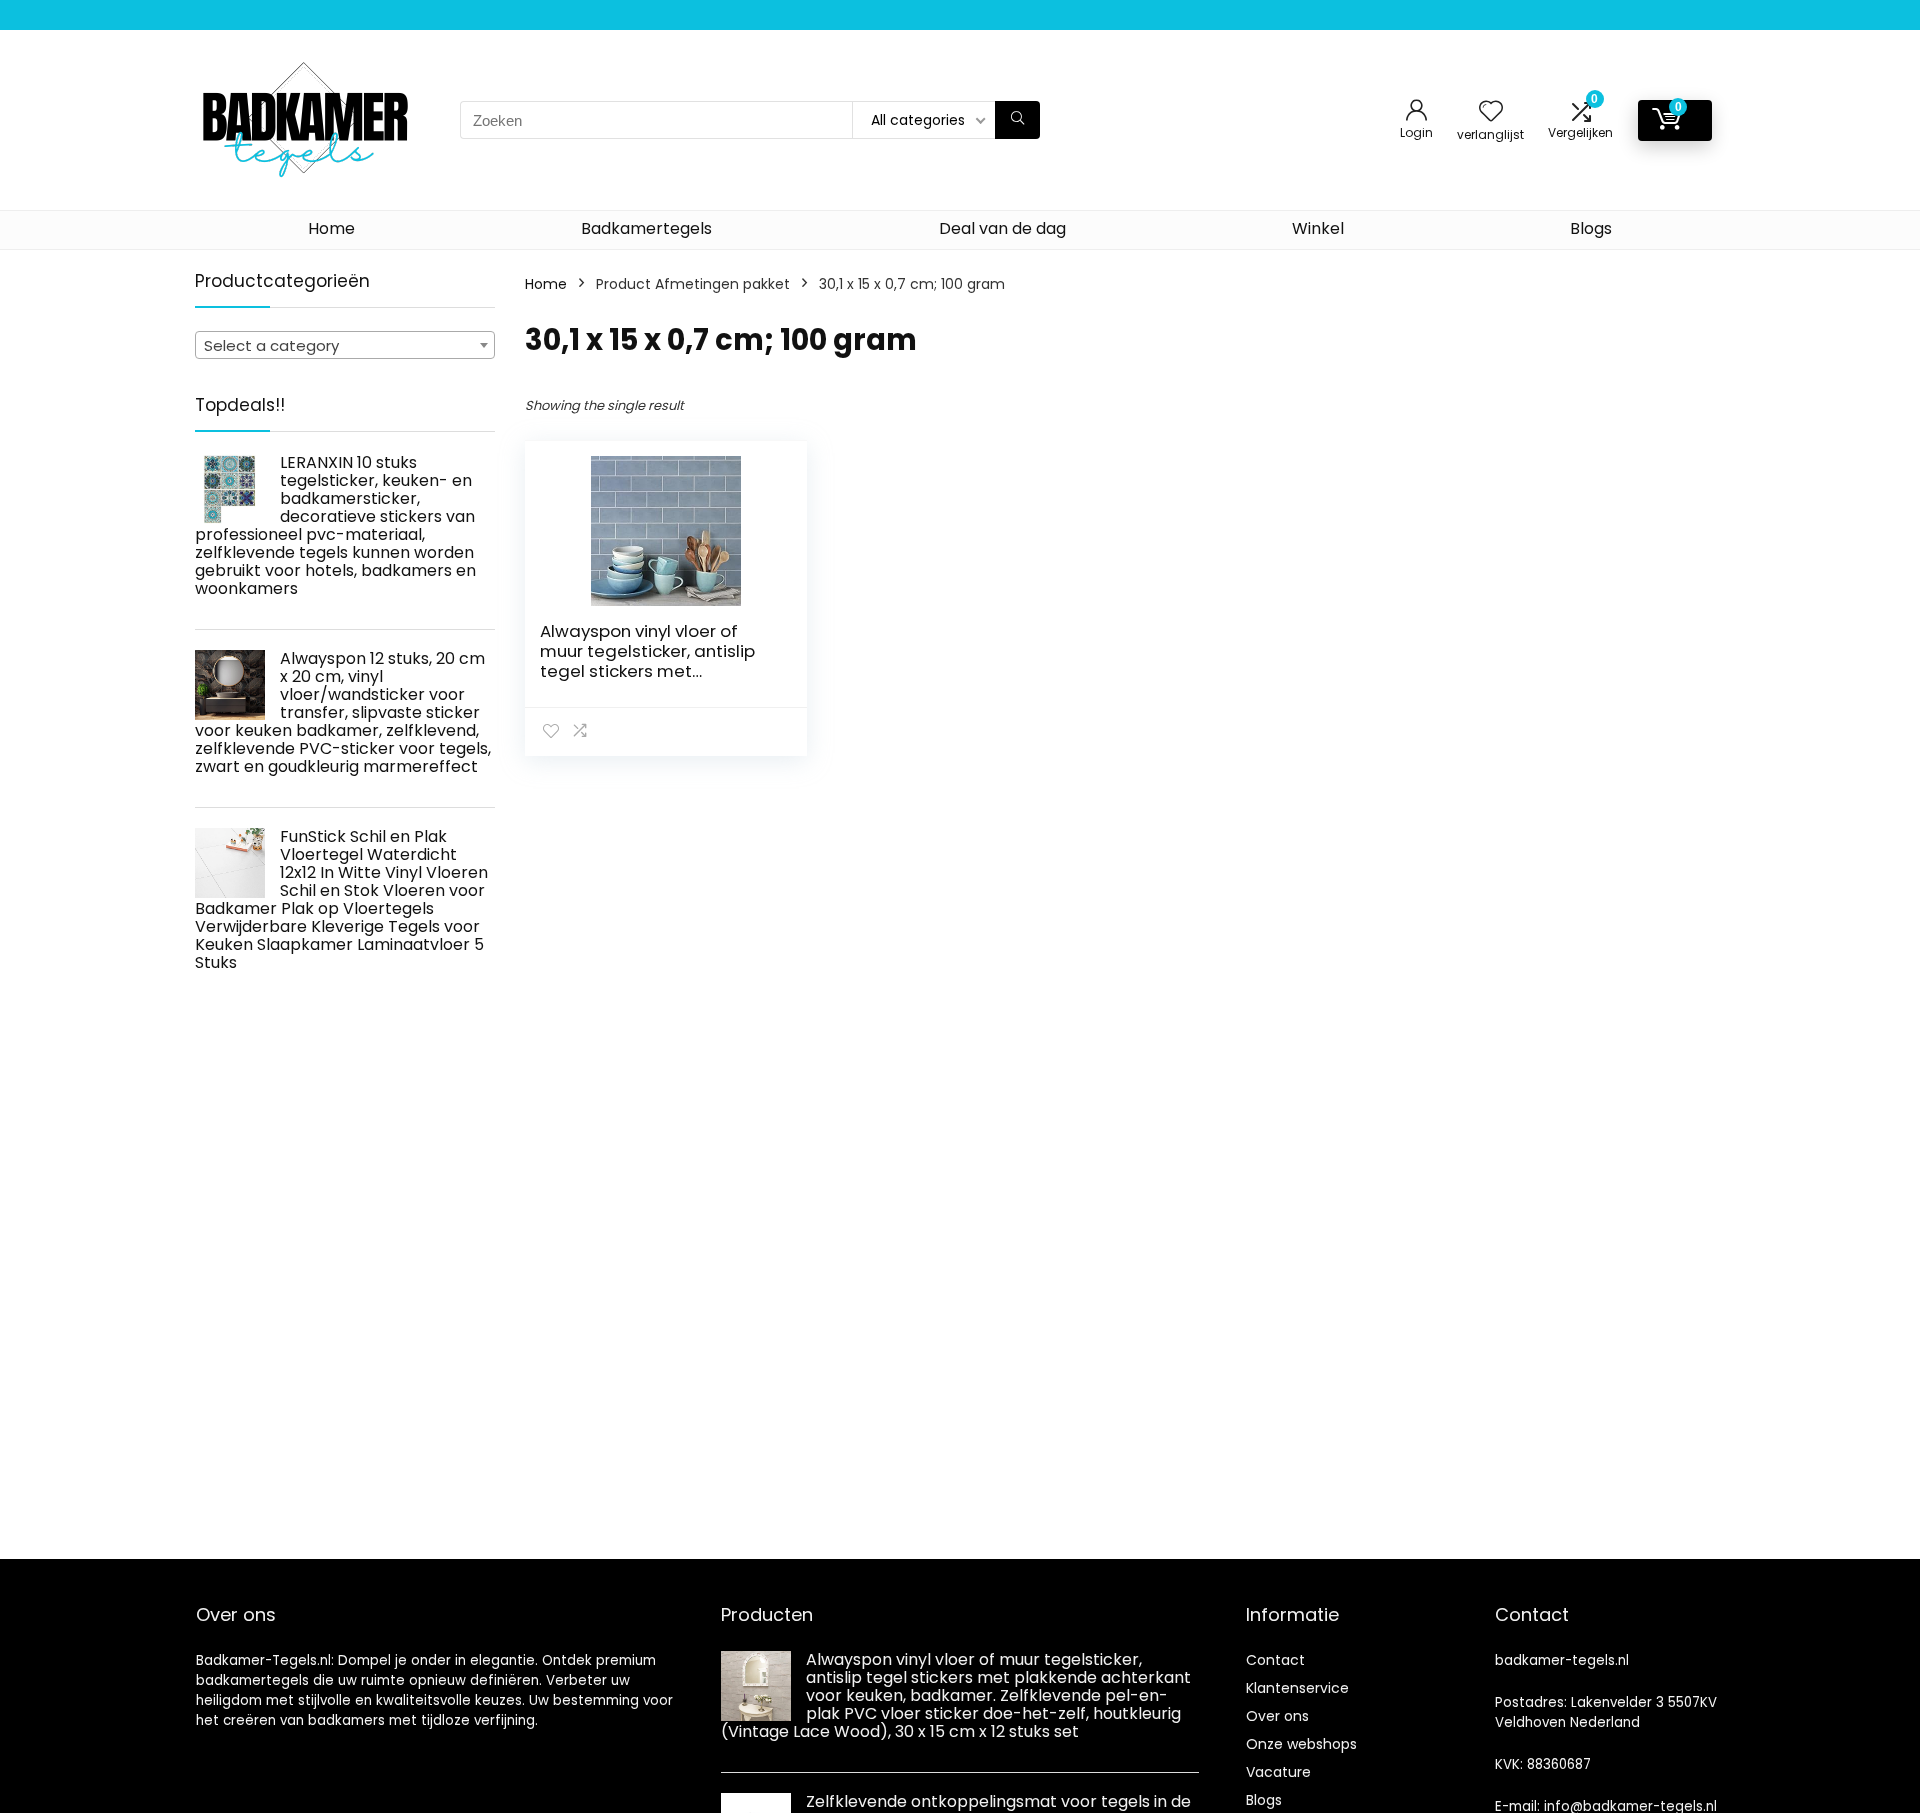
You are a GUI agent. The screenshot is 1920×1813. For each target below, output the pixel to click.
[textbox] (345, 346)
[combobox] (345, 345)
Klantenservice (1297, 1688)
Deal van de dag (1002, 228)
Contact (1275, 1660)
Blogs (1591, 228)
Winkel (1318, 228)
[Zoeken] (1017, 120)
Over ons (1277, 1716)
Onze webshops (1301, 1744)
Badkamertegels (646, 228)
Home (331, 228)
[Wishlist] (1491, 112)
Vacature (1278, 1772)
